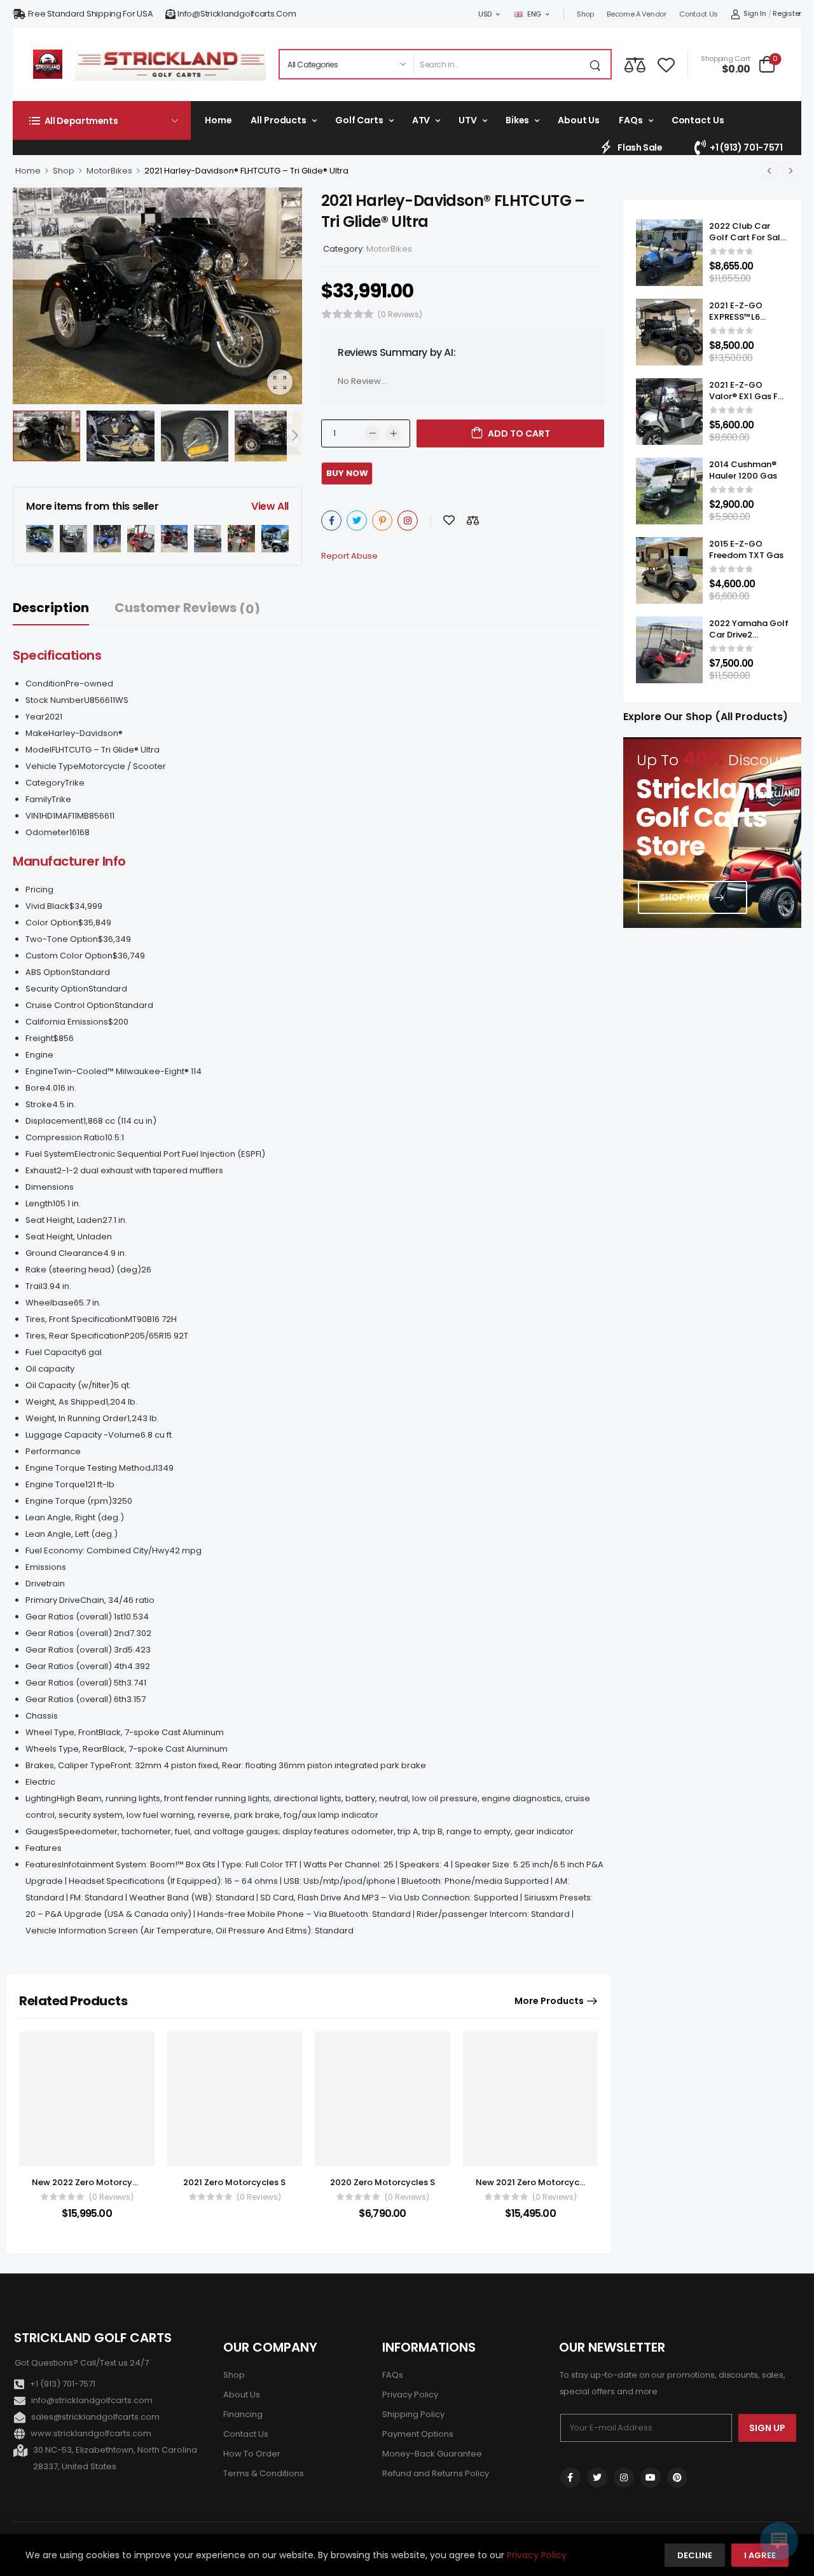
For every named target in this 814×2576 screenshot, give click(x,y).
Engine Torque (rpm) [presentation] (69, 1501)
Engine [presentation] (39, 1055)
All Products (278, 120)
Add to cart (519, 433)
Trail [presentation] (34, 1286)
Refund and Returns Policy (436, 2473)
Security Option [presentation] (57, 989)
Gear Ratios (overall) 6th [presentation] (76, 1699)
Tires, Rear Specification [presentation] (75, 1336)
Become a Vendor (637, 14)
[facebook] (570, 2477)
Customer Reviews (187, 608)
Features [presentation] (44, 1848)
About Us (579, 120)
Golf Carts (359, 120)
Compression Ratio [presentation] (65, 1137)
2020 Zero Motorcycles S (383, 2182)
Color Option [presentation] (52, 923)
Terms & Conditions (264, 2473)
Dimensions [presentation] (50, 1187)
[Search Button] (598, 64)
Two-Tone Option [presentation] (62, 939)
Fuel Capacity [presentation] (53, 1352)
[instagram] (624, 2477)
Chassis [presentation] (42, 1716)
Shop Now (685, 897)
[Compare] (635, 65)
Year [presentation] (35, 717)
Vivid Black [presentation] (47, 906)
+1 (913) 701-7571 (746, 147)
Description (51, 608)
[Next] (294, 436)
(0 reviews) (400, 314)
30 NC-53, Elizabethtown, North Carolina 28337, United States (115, 2458)
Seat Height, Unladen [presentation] (69, 1237)
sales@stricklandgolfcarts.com (95, 2417)
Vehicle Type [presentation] (52, 766)
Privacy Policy (410, 2395)
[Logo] (48, 64)
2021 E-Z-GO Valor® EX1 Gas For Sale (748, 396)
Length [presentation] (39, 1203)
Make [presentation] (37, 733)
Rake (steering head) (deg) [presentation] (83, 1270)
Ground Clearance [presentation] (64, 1253)
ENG (534, 14)
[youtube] (651, 2477)
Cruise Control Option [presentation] (70, 1005)
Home (218, 120)
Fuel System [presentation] (50, 1154)
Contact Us (699, 14)
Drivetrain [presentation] (45, 1584)
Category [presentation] (45, 783)
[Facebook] (331, 521)
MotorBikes (109, 171)
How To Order (252, 2454)
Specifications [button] (57, 655)
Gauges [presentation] (42, 1831)
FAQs (631, 120)
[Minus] (372, 433)
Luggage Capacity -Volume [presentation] (83, 1435)
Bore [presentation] (35, 1088)
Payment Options (418, 2434)
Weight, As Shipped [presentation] (66, 1402)
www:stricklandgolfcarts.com (91, 2433)
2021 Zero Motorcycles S (234, 2182)
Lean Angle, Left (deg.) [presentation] (72, 1534)
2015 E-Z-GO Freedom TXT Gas (746, 549)
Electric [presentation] (40, 1782)
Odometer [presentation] (47, 832)
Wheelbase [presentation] (50, 1303)
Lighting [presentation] (41, 1798)
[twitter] (597, 2477)
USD (485, 14)
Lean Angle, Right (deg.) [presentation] (75, 1517)
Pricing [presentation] (39, 889)
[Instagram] (408, 521)
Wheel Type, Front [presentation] (62, 1732)
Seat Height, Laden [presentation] (64, 1220)
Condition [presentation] (45, 684)
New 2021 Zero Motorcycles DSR (542, 2182)
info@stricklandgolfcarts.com (237, 14)
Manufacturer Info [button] (69, 861)
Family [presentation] (38, 799)
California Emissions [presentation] (67, 1022)
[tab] (64, 608)
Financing (243, 2414)
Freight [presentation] (39, 1038)
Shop (585, 14)
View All (270, 506)
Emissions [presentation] (46, 1567)
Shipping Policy (413, 2414)
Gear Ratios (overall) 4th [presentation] (76, 1666)
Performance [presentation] (53, 1451)
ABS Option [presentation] (48, 972)
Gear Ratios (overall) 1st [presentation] (74, 1617)
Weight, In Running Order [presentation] (76, 1418)
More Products (549, 2001)
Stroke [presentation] (39, 1104)
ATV (421, 120)
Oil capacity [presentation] (50, 1369)
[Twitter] (357, 521)
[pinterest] (677, 2477)
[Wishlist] (666, 64)
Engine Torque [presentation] (55, 1484)
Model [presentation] (38, 750)
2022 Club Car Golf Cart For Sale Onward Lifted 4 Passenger (747, 243)
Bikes (517, 120)
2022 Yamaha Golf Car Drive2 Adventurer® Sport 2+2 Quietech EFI (749, 641)
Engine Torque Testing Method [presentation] (88, 1468)
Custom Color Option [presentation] (69, 956)
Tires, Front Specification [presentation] (75, 1319)
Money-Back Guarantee (432, 2454)
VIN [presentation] (32, 816)
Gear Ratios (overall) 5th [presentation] (76, 1683)
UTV (468, 120)
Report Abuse (349, 556)
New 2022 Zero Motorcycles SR (97, 2182)
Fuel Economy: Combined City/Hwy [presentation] (97, 1550)
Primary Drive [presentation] (53, 1600)
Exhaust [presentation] (41, 1170)
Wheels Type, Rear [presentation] (64, 1749)
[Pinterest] (382, 521)
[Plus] (393, 433)
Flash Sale (640, 147)
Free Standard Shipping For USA (91, 14)
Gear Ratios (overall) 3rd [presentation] (77, 1650)
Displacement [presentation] (54, 1121)
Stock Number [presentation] (55, 700)
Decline (695, 2555)
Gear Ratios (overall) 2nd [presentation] (78, 1633)
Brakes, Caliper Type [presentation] (68, 1765)
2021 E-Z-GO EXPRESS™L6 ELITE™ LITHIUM (740, 317)
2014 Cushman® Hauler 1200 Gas (743, 470)
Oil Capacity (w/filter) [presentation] (70, 1385)
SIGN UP (767, 2428)
